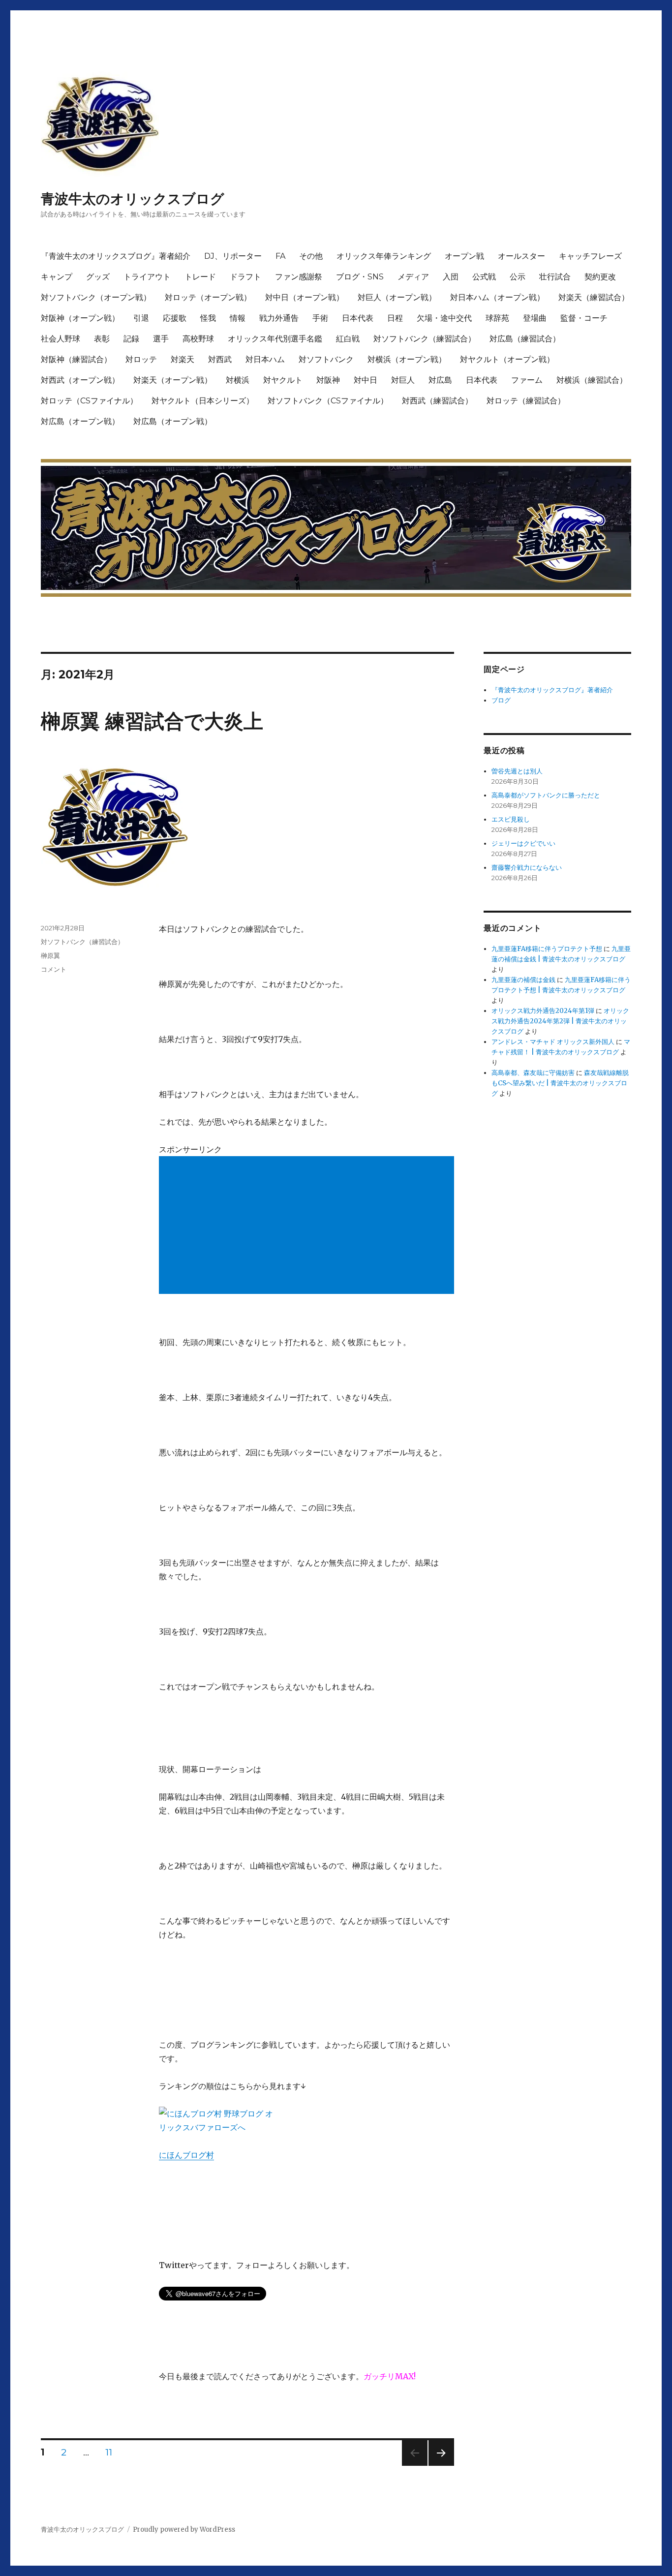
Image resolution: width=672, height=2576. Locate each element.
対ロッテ (141, 359)
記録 (131, 339)
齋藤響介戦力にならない (527, 868)
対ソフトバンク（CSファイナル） (328, 401)
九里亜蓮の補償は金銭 (523, 980)
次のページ (438, 2466)
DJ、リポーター (233, 256)
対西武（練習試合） (437, 401)
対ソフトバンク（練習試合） (425, 339)
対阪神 (328, 380)
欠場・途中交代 (444, 318)
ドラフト (245, 277)
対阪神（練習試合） (76, 359)
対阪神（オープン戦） (80, 318)
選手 (161, 339)
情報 (238, 318)
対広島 (440, 380)
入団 (451, 277)
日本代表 (358, 318)
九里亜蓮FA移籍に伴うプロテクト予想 (547, 949)
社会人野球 (61, 339)
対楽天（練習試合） (594, 297)
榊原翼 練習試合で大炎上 (152, 721)
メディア (413, 277)
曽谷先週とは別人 (517, 771)
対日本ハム (265, 359)
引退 (141, 318)
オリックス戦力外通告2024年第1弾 (543, 1011)
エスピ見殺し (511, 819)
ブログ (501, 700)
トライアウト (147, 277)
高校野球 (198, 339)
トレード (200, 277)
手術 (320, 318)
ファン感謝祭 (299, 277)
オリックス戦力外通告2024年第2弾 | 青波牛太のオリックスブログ (560, 1021)
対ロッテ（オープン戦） (208, 297)
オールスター (521, 256)
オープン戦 (464, 256)
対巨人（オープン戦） (397, 297)
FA (280, 256)
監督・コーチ (584, 318)
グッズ (98, 277)
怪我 (208, 318)
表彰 (102, 339)
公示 (518, 277)
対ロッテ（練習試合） (526, 401)
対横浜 (238, 380)
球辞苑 (497, 318)
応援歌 (175, 318)
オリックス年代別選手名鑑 (275, 339)
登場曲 (535, 318)
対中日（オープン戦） (305, 297)
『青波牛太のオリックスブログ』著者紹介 (116, 256)
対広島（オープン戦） (80, 421)
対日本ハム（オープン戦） (497, 297)
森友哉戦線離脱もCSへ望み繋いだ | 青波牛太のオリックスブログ (560, 1083)
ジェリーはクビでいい (523, 843)
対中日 (366, 380)
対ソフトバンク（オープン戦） (96, 297)
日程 (395, 318)
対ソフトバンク (326, 359)
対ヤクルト (283, 380)
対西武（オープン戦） (80, 380)
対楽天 (183, 359)
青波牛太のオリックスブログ (133, 199)
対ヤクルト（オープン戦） (507, 359)
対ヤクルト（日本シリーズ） (203, 401)
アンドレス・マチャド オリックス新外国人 (553, 1042)
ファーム (527, 380)
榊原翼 (50, 955)
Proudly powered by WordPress (184, 2530)
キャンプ (57, 277)
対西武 (220, 359)
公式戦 (484, 277)
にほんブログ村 (186, 2155)
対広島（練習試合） (525, 339)
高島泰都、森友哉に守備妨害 (533, 1073)
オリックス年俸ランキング (384, 256)
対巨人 (403, 380)
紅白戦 (348, 339)
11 (109, 2453)
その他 (311, 256)
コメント (54, 969)
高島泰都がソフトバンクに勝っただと (546, 795)
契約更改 (600, 277)
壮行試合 (555, 277)
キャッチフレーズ (590, 256)
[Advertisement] (308, 1226)
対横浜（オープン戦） (407, 359)
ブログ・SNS (360, 277)
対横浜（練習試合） (592, 380)
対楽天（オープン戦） (173, 380)
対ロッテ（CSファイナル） (89, 401)
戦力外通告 (279, 318)
